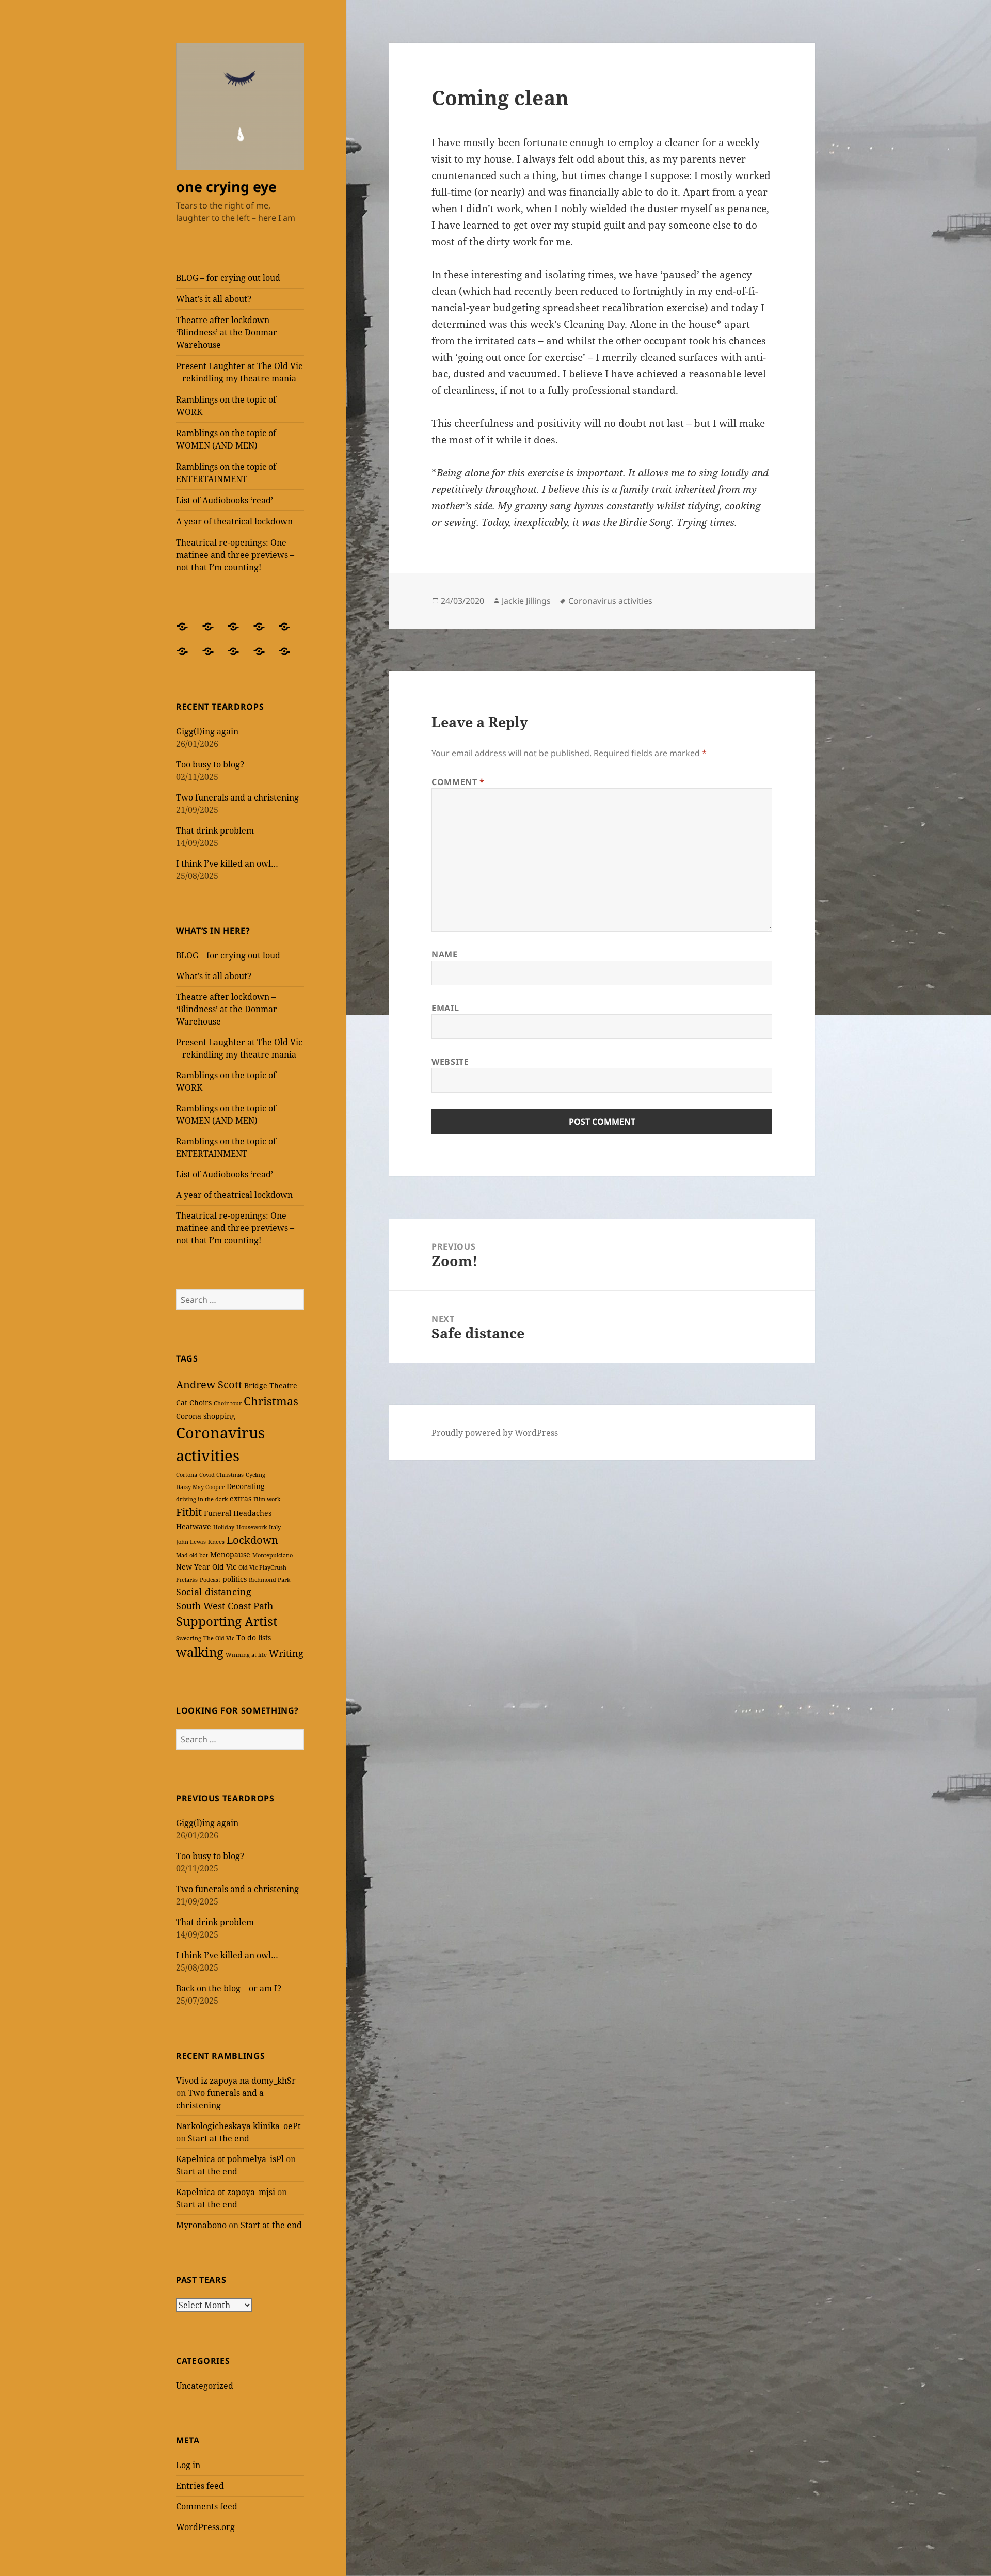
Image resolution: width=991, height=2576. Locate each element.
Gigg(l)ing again (207, 731)
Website (450, 1062)
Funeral (218, 1513)
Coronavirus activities (610, 601)
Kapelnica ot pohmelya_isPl (230, 2159)
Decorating (246, 1486)
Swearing (189, 1638)
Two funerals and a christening (237, 797)
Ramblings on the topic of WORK (226, 406)
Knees (216, 1542)
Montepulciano (273, 1555)
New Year (193, 1567)
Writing (286, 1653)
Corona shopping (206, 1416)
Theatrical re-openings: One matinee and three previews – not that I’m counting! (235, 555)
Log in (188, 2465)
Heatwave (194, 1526)
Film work (267, 1499)
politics (235, 1579)
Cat (182, 1403)
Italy (275, 1527)
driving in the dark (202, 1499)
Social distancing (214, 1592)
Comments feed (207, 2506)
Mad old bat (192, 1555)
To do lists (254, 1637)
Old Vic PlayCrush (262, 1567)
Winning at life (246, 1655)
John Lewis (191, 1542)
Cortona (187, 1475)
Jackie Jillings (526, 601)
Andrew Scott (209, 1385)
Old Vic (224, 1567)
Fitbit (189, 1512)
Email (445, 1008)
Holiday (224, 1527)
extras (241, 1499)
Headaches (252, 1513)
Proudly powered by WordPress (495, 1433)
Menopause (230, 1554)
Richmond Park (269, 1580)
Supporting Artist (227, 1621)
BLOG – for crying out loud (228, 278)
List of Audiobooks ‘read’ (225, 500)
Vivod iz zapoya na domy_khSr (236, 2081)
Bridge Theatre (271, 1386)
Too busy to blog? (210, 764)
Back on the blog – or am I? (229, 1988)
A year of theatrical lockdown (234, 521)
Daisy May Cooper (200, 1487)
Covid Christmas (221, 1475)
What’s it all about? (214, 299)
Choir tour (228, 1403)
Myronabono (201, 2225)
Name (445, 954)
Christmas (271, 1401)
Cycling (255, 1475)
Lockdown (252, 1540)
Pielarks (187, 1580)
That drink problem (215, 830)
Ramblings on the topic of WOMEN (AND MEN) (226, 439)
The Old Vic (219, 1638)
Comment (458, 782)
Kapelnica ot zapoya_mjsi (226, 2192)
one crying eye (226, 187)
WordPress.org (205, 2527)
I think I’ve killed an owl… (227, 863)
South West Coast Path (225, 1606)
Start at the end (219, 2138)
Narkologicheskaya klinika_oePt (238, 2126)
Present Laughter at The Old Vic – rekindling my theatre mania (239, 372)
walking (200, 1652)
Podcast (210, 1580)
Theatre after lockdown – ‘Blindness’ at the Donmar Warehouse (227, 332)
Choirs (201, 1403)
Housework (252, 1527)
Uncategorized (205, 2386)
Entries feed (200, 2486)
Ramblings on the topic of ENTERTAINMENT (226, 473)
